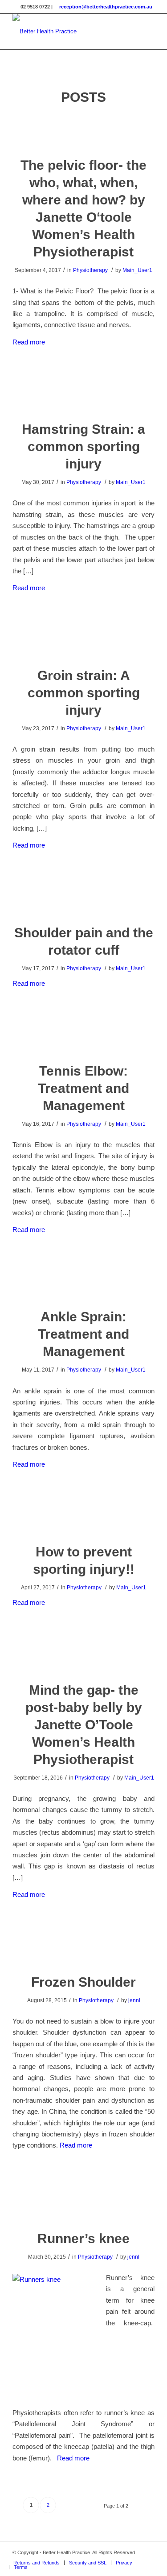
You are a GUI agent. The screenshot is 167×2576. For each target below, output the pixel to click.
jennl (134, 2000)
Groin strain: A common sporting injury (84, 693)
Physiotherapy (90, 270)
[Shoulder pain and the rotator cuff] (83, 899)
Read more (29, 342)
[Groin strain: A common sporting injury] (83, 642)
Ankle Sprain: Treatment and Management (83, 1334)
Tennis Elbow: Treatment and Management (83, 1088)
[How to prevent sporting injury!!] (83, 1518)
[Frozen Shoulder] (83, 1949)
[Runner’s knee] (83, 2205)
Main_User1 (137, 270)
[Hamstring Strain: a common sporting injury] (83, 396)
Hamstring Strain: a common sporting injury (83, 446)
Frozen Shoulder (83, 1982)
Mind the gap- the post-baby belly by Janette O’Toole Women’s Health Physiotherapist (84, 1725)
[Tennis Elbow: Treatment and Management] (83, 1038)
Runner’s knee (83, 2238)
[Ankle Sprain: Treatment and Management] (83, 1283)
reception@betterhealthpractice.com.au (106, 7)
